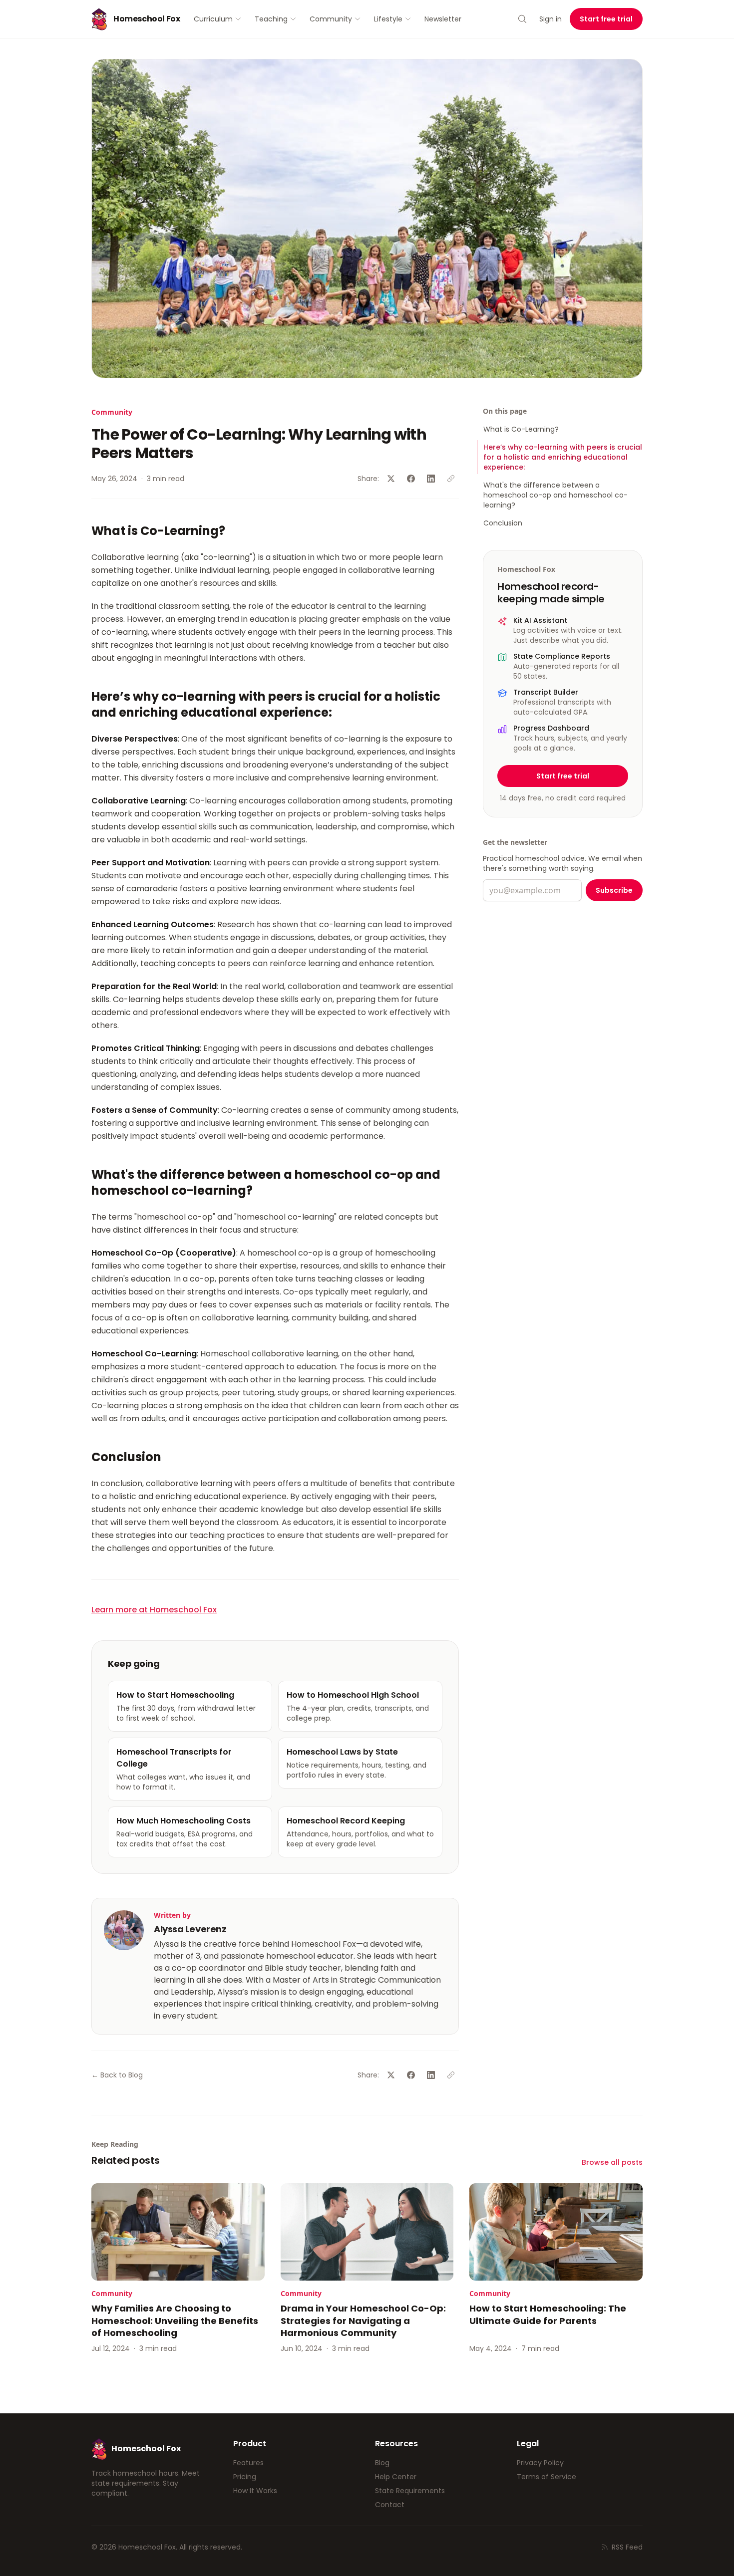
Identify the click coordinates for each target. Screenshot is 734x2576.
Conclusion (503, 523)
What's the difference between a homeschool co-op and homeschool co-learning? (555, 495)
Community (331, 19)
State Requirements (410, 2491)
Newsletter (443, 19)
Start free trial (606, 19)
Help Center (396, 2477)
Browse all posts (612, 2162)
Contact (390, 2505)
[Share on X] (391, 479)
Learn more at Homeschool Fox (154, 1610)
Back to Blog (117, 2075)
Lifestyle (388, 19)
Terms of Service (547, 2477)
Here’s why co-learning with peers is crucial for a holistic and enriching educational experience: (563, 457)
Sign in (550, 19)
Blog (382, 2463)
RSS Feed (627, 2547)
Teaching (271, 19)
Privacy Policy (540, 2463)
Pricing (245, 2477)
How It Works (255, 2491)
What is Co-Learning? (521, 429)
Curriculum (213, 19)
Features (248, 2463)
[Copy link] (451, 479)
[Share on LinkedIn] (431, 479)
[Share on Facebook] (411, 479)
